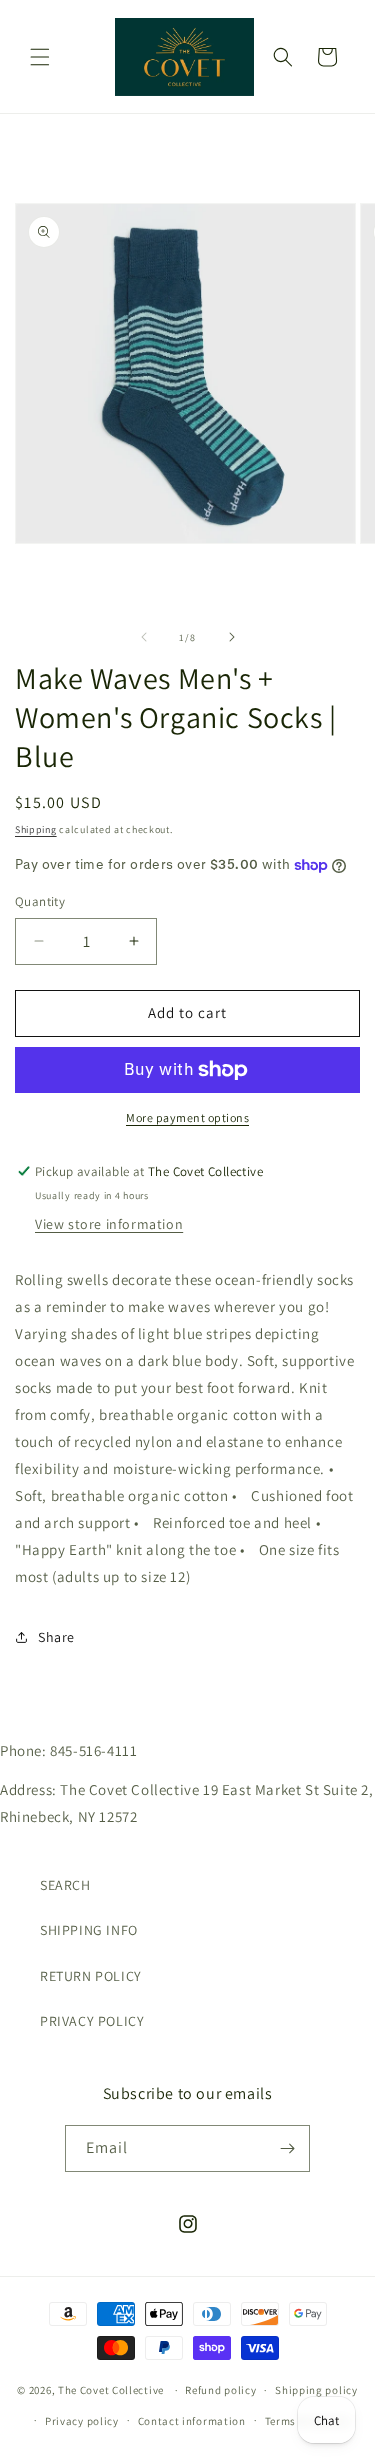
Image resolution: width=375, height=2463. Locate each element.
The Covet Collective (111, 2390)
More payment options (187, 1117)
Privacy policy (82, 2421)
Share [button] (56, 1637)
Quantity (40, 901)
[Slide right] (232, 637)
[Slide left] (144, 637)
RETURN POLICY (91, 1976)
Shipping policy (316, 2390)
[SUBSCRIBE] (287, 2148)
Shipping (36, 829)
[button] (40, 57)
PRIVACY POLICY (92, 2021)
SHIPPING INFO (89, 1930)
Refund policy (220, 2390)
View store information (109, 1224)
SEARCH (65, 1885)
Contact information (192, 2421)
